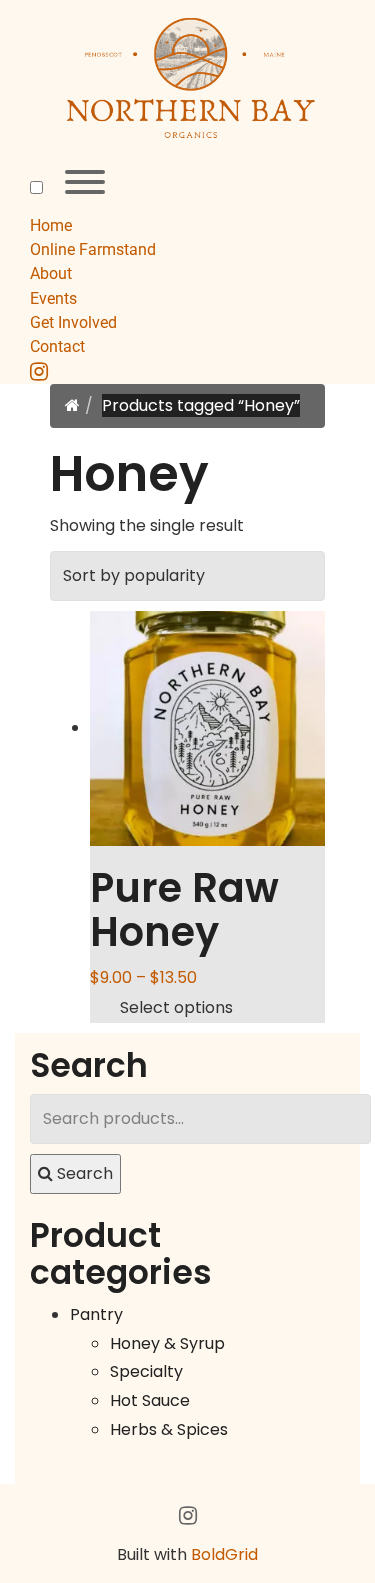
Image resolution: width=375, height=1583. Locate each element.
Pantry (96, 1314)
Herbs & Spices (169, 1429)
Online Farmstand (93, 249)
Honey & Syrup (167, 1343)
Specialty (146, 1371)
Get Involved (73, 322)
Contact (57, 346)
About (51, 273)
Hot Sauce (150, 1400)
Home (51, 225)
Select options (176, 1007)
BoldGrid (224, 1554)
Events (53, 298)
